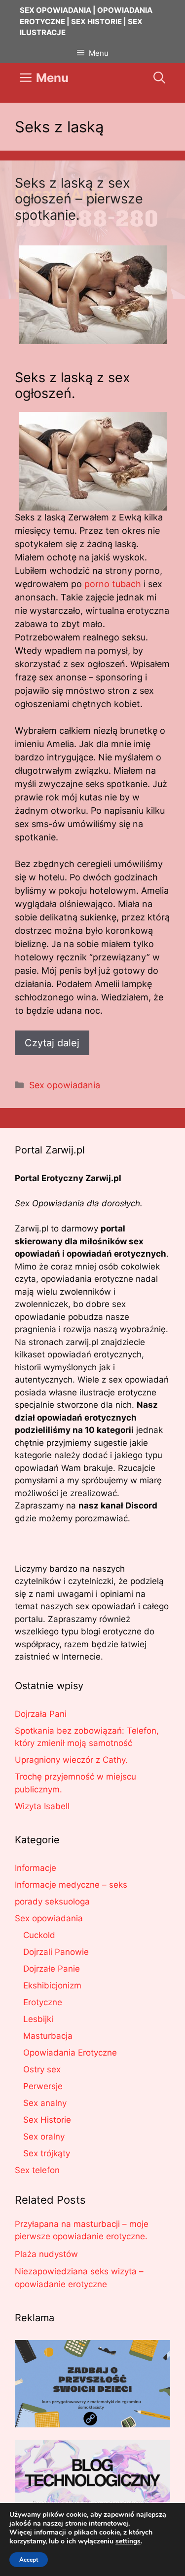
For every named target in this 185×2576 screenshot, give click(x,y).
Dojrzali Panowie (56, 1952)
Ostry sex (42, 2069)
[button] (159, 78)
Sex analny (45, 2103)
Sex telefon (37, 2170)
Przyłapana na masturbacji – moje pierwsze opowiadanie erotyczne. (82, 2230)
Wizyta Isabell (42, 1806)
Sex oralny (44, 2137)
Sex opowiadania (65, 1085)
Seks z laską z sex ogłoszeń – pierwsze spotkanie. (79, 199)
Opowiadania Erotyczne (70, 2053)
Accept (29, 2560)
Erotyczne (43, 2002)
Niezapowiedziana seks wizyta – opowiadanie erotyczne (79, 2278)
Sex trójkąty (47, 2153)
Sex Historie (47, 2120)
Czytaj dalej (52, 1043)
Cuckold (39, 1935)
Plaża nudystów (46, 2254)
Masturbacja (48, 2036)
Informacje (36, 1868)
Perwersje (43, 2086)
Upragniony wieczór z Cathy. (71, 1760)
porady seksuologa (52, 1902)
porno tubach (113, 584)
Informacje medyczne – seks (71, 1885)
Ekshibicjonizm (52, 1985)
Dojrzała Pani (41, 1714)
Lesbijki (38, 2019)
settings (128, 2541)
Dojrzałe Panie (52, 1969)
